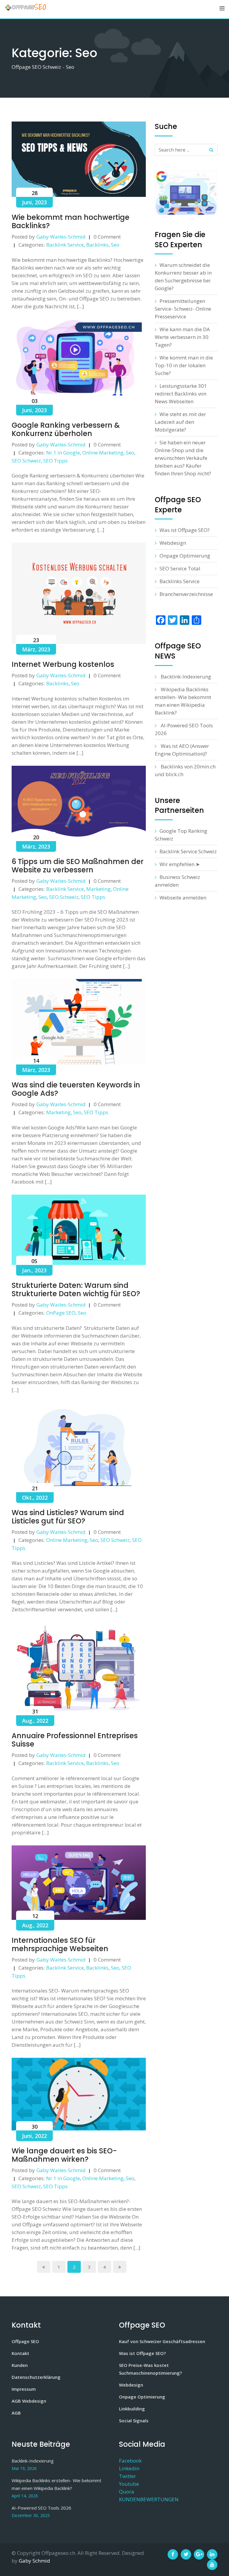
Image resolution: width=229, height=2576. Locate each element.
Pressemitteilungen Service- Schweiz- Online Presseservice (183, 309)
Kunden (20, 2365)
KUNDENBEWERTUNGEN (149, 2499)
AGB (16, 2413)
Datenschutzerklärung (36, 2377)
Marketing (98, 889)
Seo (115, 245)
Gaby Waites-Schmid (61, 237)
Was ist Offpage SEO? (185, 530)
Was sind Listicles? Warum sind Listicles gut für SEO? (68, 1517)
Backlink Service (65, 245)
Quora (127, 2492)
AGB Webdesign (29, 2401)
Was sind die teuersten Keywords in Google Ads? (76, 1089)
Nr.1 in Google (63, 453)
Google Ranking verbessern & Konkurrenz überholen (66, 429)
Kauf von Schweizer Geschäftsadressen (162, 2341)
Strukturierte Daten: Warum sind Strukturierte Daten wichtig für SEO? (76, 1289)
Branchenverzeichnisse (186, 594)
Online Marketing (103, 453)
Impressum (24, 2389)
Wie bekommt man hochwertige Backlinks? (71, 221)
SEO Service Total (180, 568)
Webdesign (173, 543)
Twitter (127, 2476)
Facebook (130, 2461)
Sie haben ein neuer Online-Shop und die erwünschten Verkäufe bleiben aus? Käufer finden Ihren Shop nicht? (183, 458)
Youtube (129, 2484)
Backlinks (97, 245)
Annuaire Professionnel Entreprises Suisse (75, 1740)
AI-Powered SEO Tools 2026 (41, 2508)
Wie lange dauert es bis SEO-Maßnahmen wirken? (64, 2155)
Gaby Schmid (34, 2561)
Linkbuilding (132, 2409)
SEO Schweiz (26, 461)
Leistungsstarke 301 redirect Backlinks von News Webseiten (181, 394)
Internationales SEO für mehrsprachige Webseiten (60, 1944)
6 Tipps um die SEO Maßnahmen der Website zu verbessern (78, 866)
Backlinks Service (180, 581)
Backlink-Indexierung (186, 677)
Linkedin (129, 2468)
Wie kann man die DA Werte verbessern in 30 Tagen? (182, 337)
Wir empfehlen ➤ (180, 864)
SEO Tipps (55, 461)
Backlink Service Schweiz (188, 851)
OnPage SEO (61, 1313)
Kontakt (20, 2353)
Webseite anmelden (183, 898)
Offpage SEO (25, 2341)
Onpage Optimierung (185, 556)
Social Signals (134, 2421)
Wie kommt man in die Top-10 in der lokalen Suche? (184, 365)
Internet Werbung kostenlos (63, 664)
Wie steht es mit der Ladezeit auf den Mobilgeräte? (180, 422)
